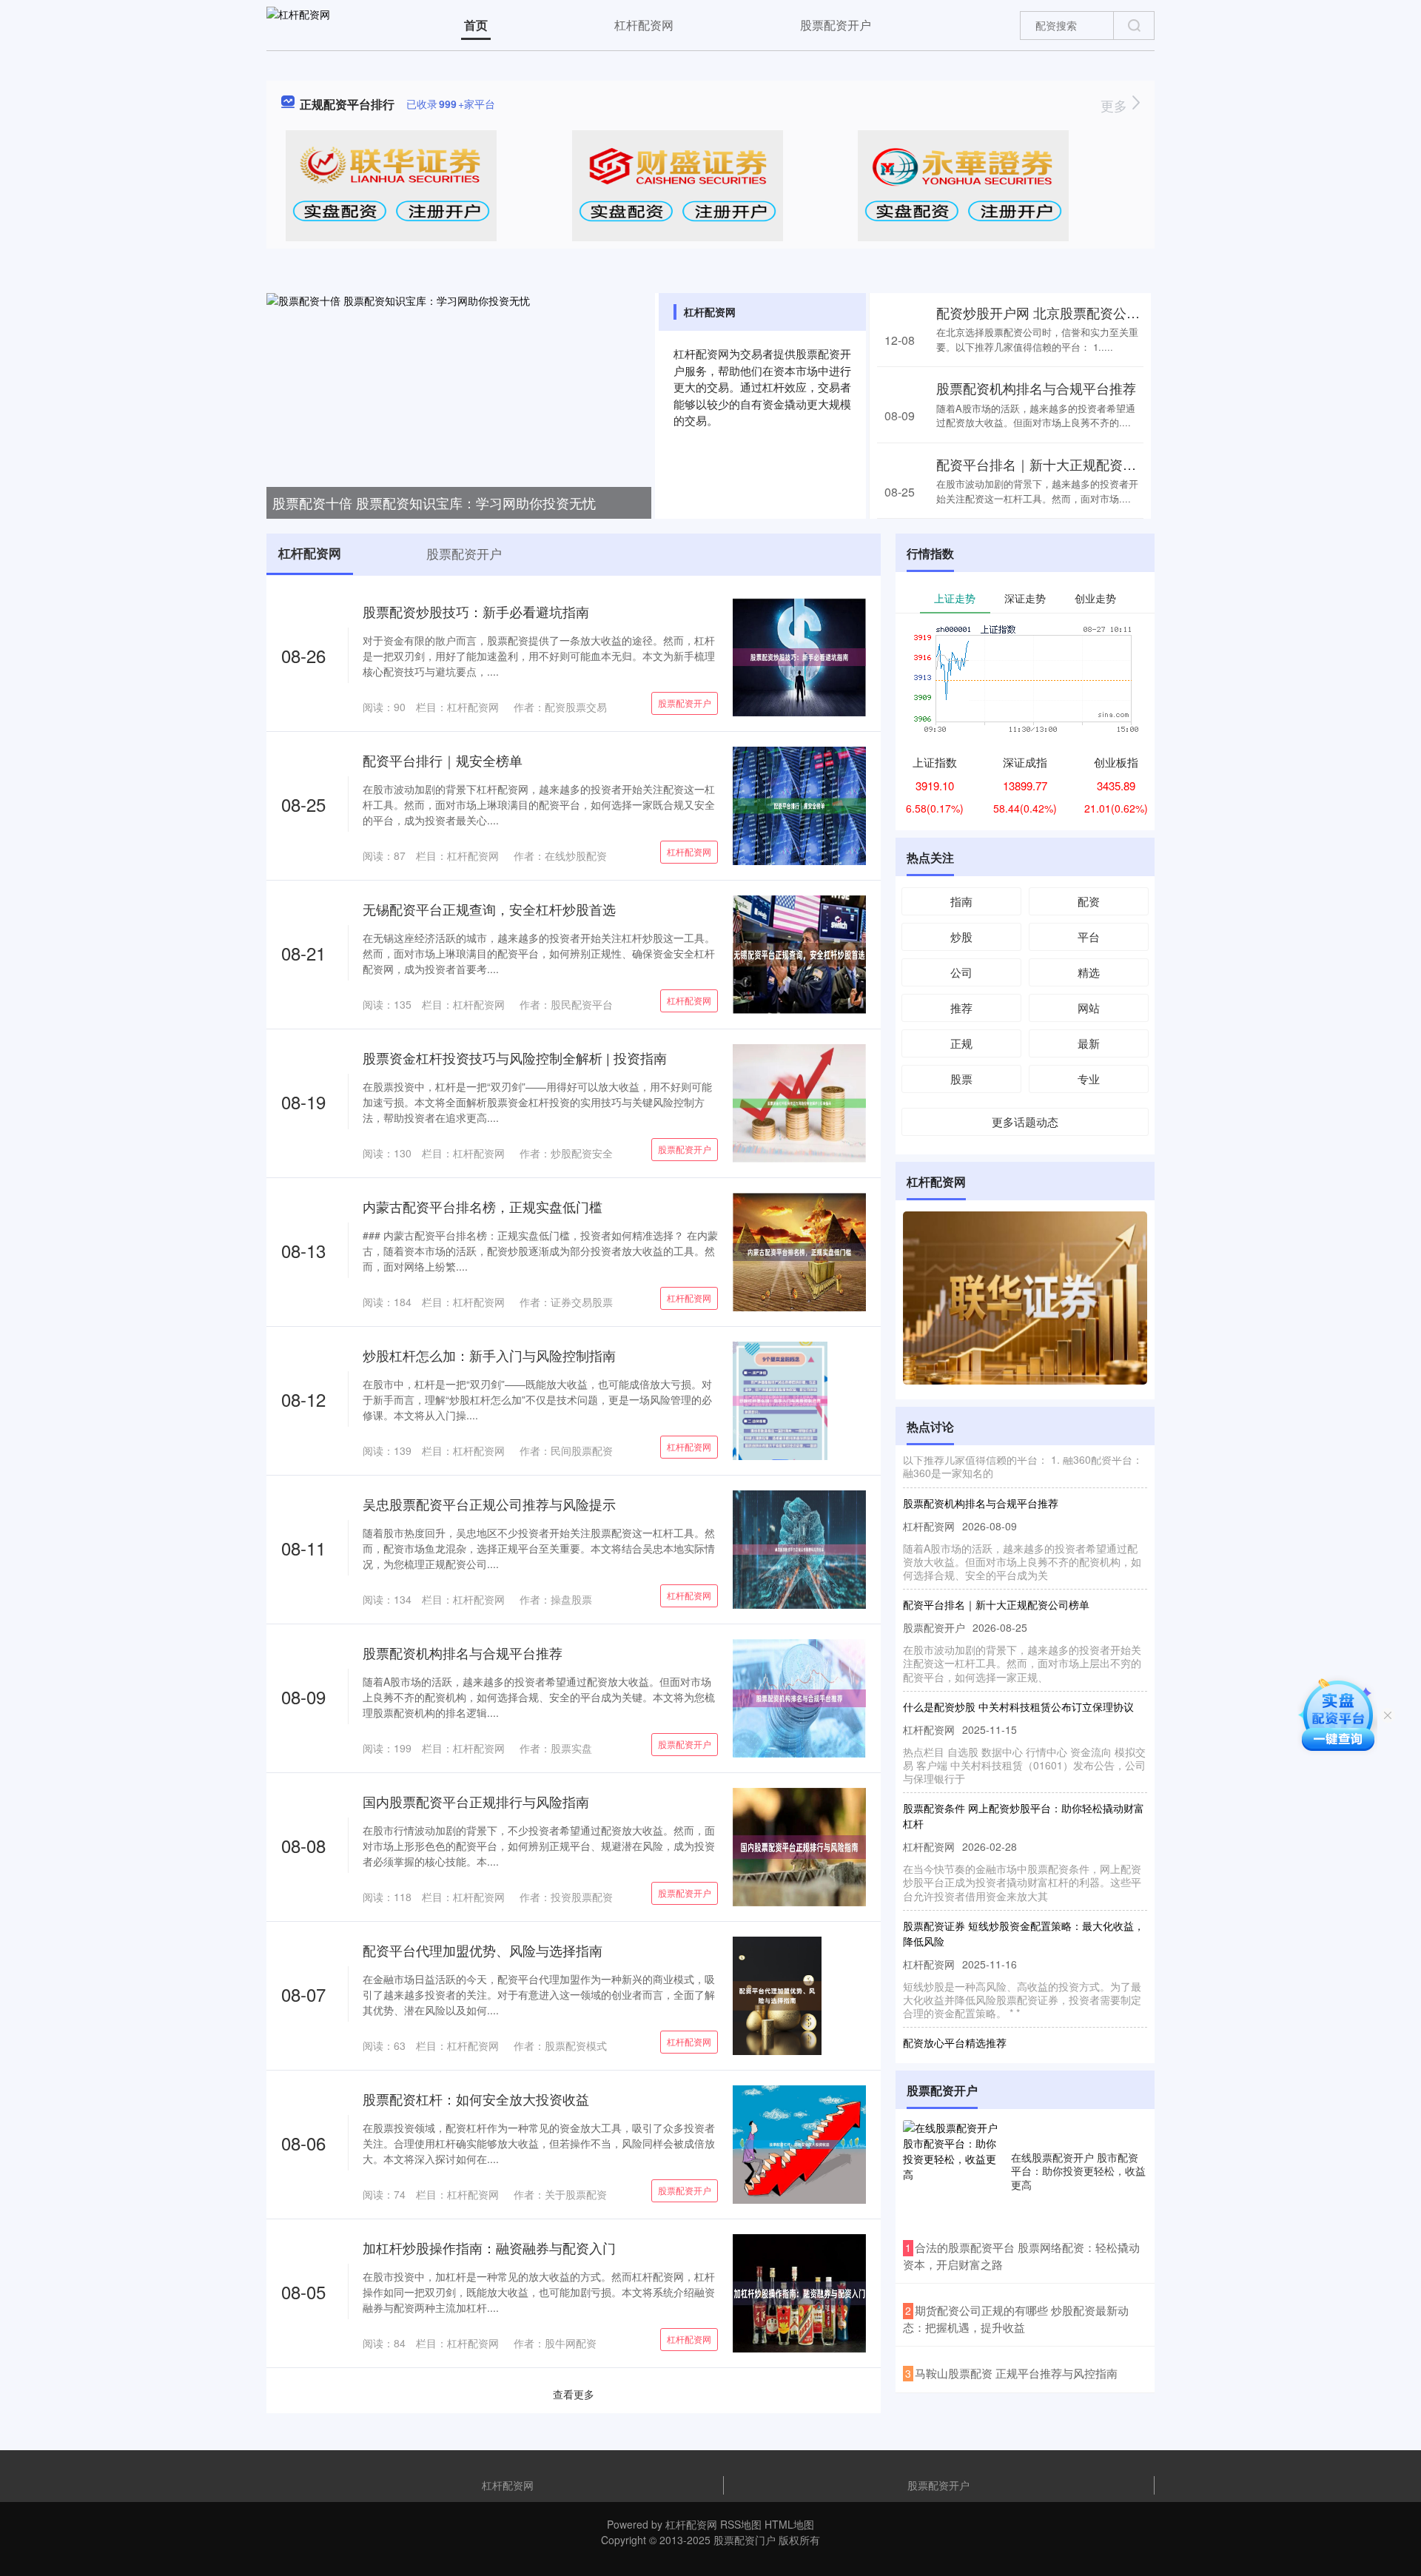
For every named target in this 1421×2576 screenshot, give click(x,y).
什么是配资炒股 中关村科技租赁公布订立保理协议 (1018, 1678)
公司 (961, 972)
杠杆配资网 (644, 25)
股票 (961, 1079)
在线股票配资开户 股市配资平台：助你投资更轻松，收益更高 (1078, 2170)
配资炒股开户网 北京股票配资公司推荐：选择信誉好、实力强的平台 (1138, 312)
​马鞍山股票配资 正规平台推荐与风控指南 (1016, 2373)
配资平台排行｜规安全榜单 (443, 760)
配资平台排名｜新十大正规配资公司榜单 (1056, 464)
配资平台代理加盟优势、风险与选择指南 (483, 1950)
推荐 (961, 1008)
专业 (1089, 1079)
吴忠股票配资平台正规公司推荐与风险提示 (489, 1504)
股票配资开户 (836, 25)
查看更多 (574, 2394)
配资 (1089, 901)
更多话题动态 (1025, 1121)
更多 (1116, 105)
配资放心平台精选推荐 (955, 2014)
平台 (1089, 936)
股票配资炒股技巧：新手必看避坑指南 (476, 611)
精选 (1089, 972)
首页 (476, 25)
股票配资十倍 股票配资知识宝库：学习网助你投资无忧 (434, 502)
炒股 (961, 936)
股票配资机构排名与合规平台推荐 (1036, 388)
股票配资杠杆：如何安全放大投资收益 (476, 2099)
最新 (1089, 1043)
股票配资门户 (745, 2540)
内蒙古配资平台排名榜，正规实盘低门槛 (483, 1206)
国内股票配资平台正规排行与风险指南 (476, 1801)
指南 (961, 901)
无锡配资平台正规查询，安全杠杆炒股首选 (489, 909)
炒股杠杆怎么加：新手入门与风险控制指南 (489, 1355)
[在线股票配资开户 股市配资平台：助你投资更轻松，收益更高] (953, 2170)
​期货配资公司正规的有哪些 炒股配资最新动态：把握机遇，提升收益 (1016, 2318)
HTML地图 (789, 2524)
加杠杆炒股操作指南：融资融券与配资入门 (489, 2247)
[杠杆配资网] (298, 24)
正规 (961, 1043)
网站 (1089, 1008)
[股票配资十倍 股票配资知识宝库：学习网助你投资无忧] (459, 404)
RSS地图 (741, 2524)
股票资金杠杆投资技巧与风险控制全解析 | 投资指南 (515, 1057)
